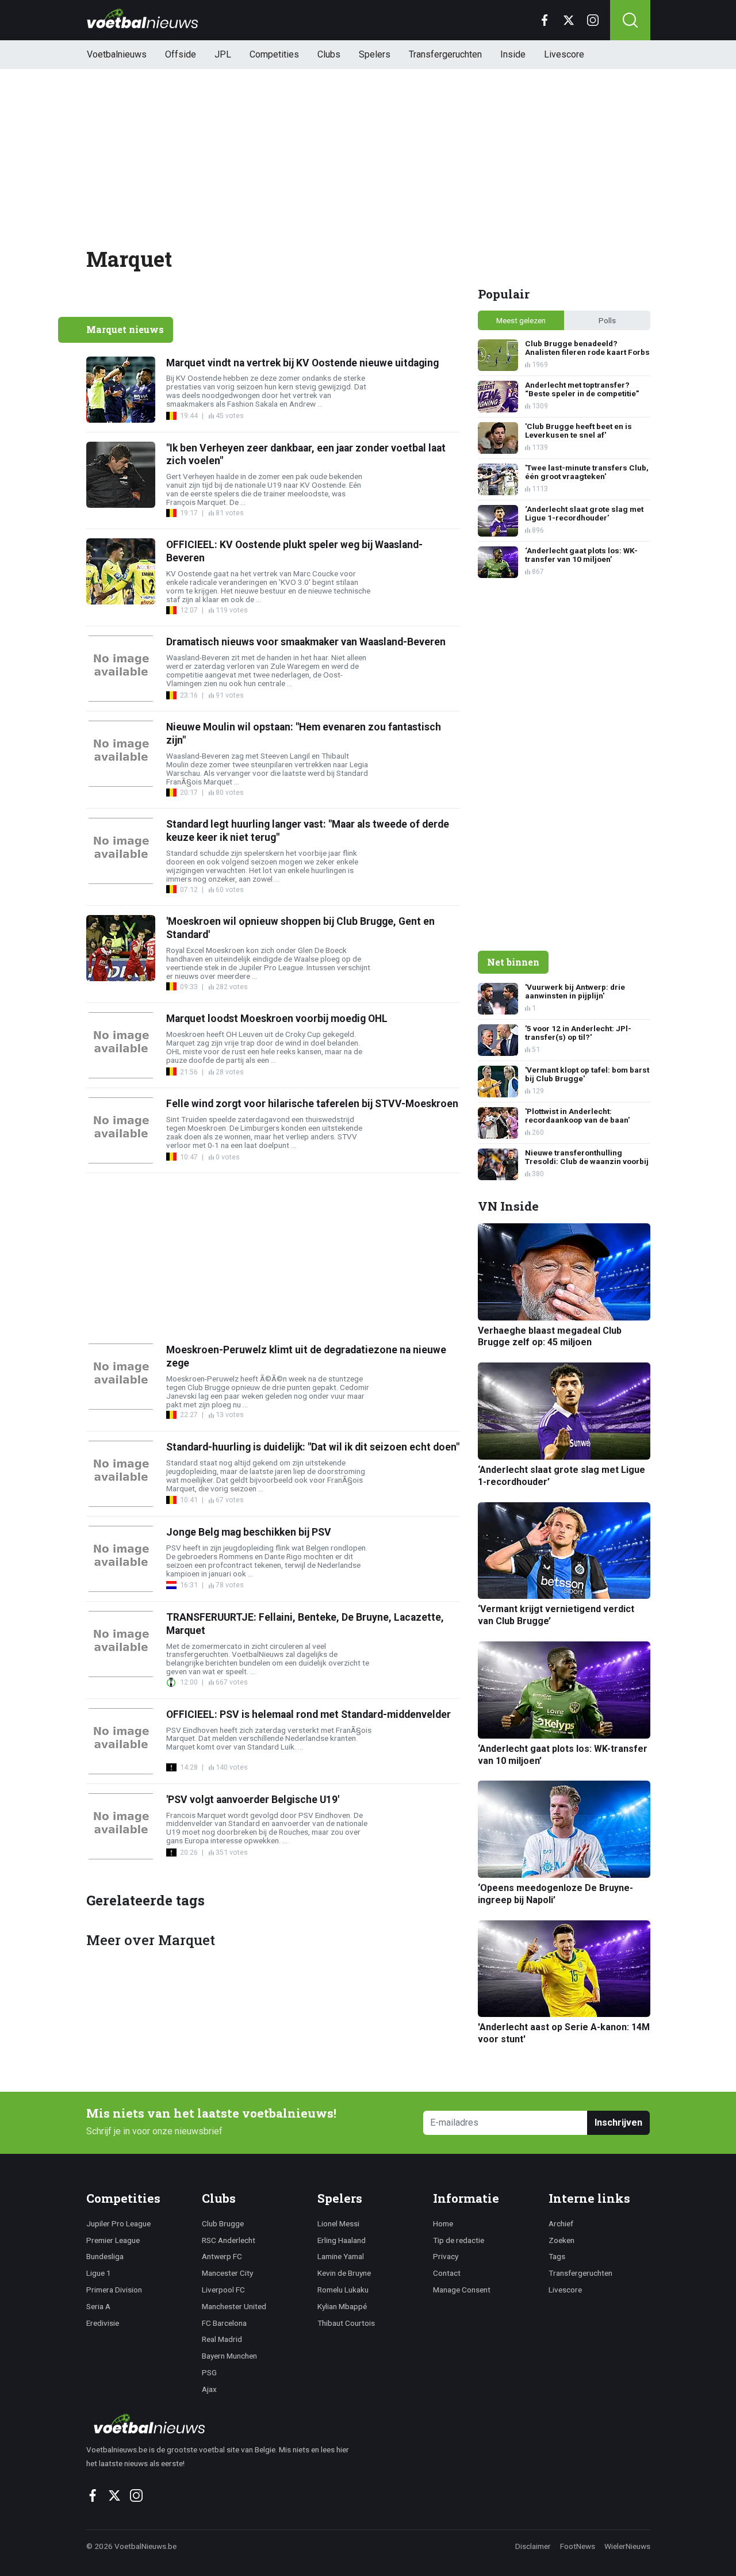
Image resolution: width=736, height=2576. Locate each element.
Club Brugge (223, 2223)
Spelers (375, 54)
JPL (223, 54)
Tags (557, 2256)
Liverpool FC (223, 2290)
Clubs (329, 54)
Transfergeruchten (445, 54)
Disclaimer (533, 2546)
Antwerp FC (222, 2256)
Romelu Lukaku (343, 2290)
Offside (181, 54)
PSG (209, 2372)
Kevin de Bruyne (344, 2273)
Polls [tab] (607, 320)
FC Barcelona (224, 2323)
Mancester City (227, 2273)
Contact (447, 2273)
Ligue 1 (99, 2273)
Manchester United (234, 2306)
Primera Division (114, 2290)
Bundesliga (105, 2256)
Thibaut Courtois (346, 2323)
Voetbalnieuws (117, 54)
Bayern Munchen (229, 2356)
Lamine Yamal (341, 2256)
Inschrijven (618, 2123)
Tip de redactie (459, 2240)
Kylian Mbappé (342, 2306)
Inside (513, 54)
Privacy (446, 2256)
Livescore (564, 54)
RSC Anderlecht (229, 2240)
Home (443, 2223)
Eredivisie (103, 2323)
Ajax (209, 2389)
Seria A (98, 2306)
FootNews (578, 2546)
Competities (274, 54)
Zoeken (561, 2240)
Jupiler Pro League (118, 2223)
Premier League (113, 2240)
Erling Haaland (342, 2240)
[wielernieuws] (224, 2424)
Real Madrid (222, 2339)
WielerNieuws (627, 2546)
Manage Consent (462, 2290)
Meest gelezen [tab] (521, 320)
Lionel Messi (338, 2223)
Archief (561, 2223)
